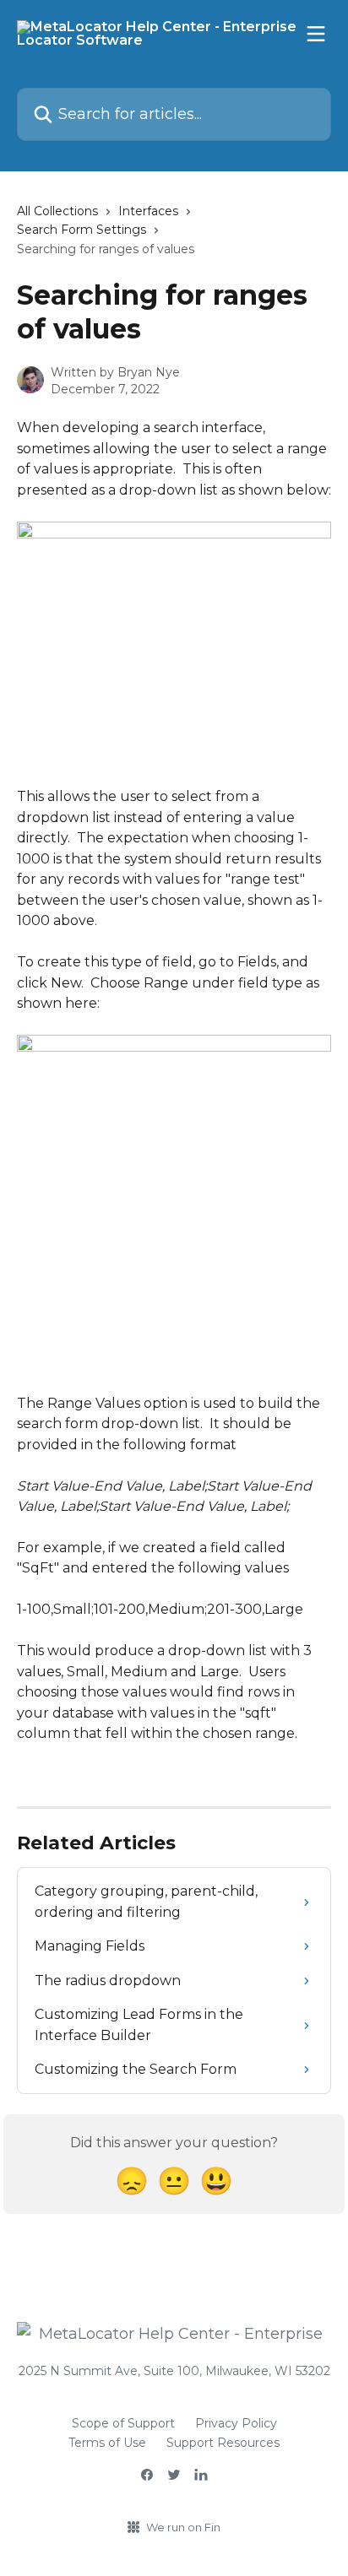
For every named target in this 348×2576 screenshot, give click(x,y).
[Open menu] (316, 34)
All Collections (57, 211)
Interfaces (148, 211)
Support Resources (223, 2443)
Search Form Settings (82, 230)
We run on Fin (183, 2527)
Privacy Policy (236, 2423)
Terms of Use (107, 2443)
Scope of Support (123, 2423)
